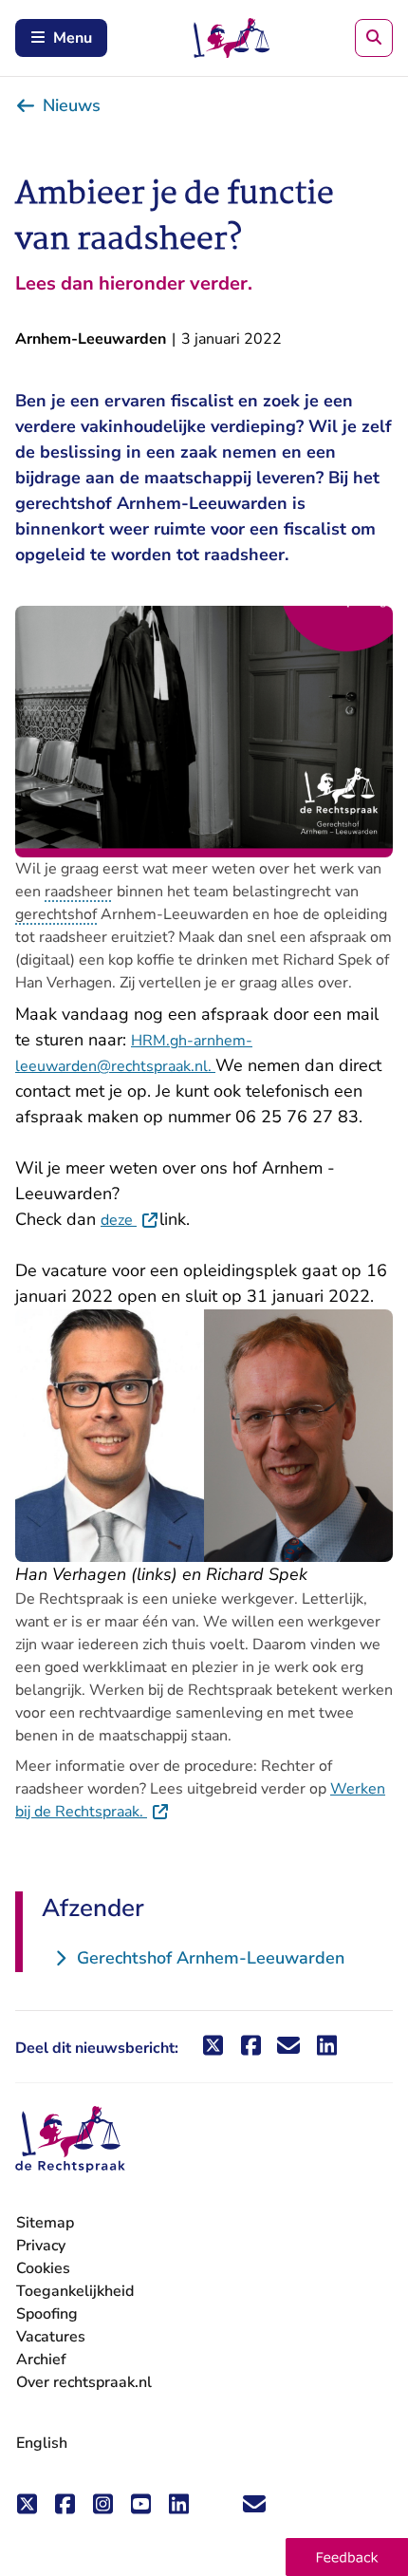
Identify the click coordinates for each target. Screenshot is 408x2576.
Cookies (43, 2268)
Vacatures (51, 2337)
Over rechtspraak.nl (84, 2382)
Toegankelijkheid (75, 2291)
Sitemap (45, 2223)
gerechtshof (56, 914)
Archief (41, 2360)
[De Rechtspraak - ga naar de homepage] (70, 2140)
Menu (73, 38)
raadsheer (79, 892)
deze (130, 1220)
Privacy (41, 2246)
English (42, 2443)
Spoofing (47, 2314)
